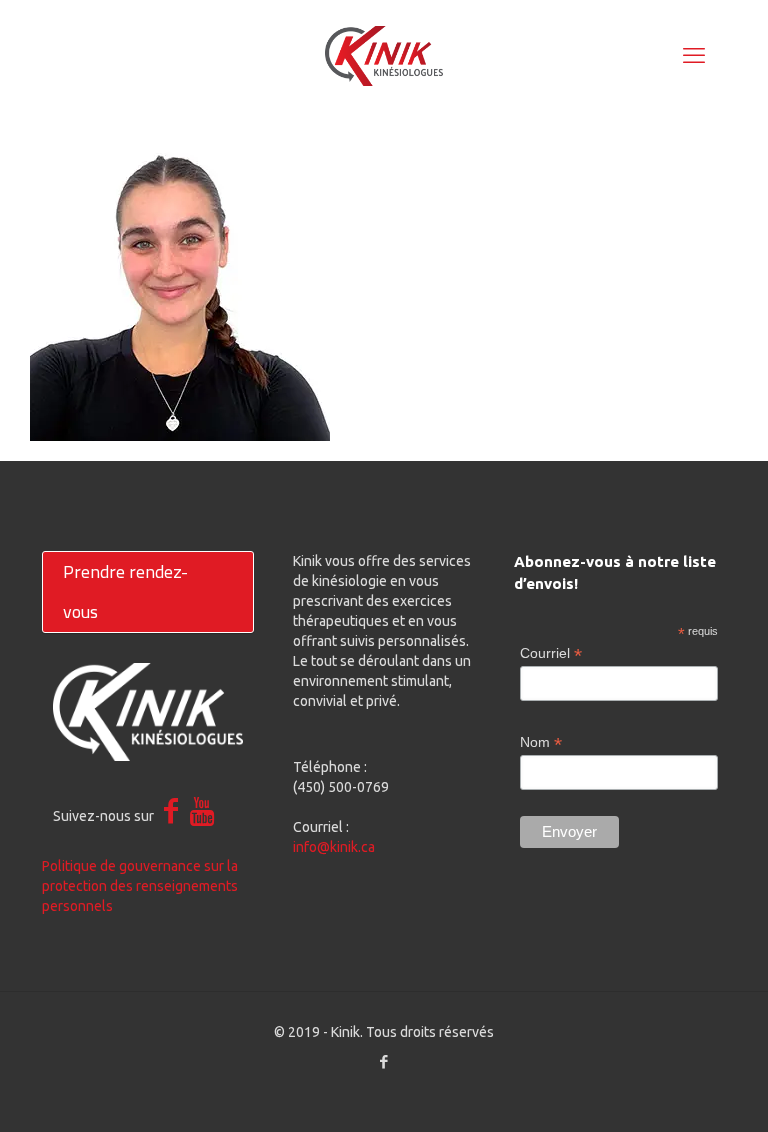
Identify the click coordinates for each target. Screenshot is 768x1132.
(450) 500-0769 (341, 787)
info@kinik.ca (334, 847)
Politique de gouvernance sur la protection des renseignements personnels (140, 886)
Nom (541, 742)
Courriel (551, 653)
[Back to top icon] (672, 1091)
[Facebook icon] (384, 1061)
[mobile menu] (694, 55)
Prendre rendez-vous (125, 591)
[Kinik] (384, 55)
